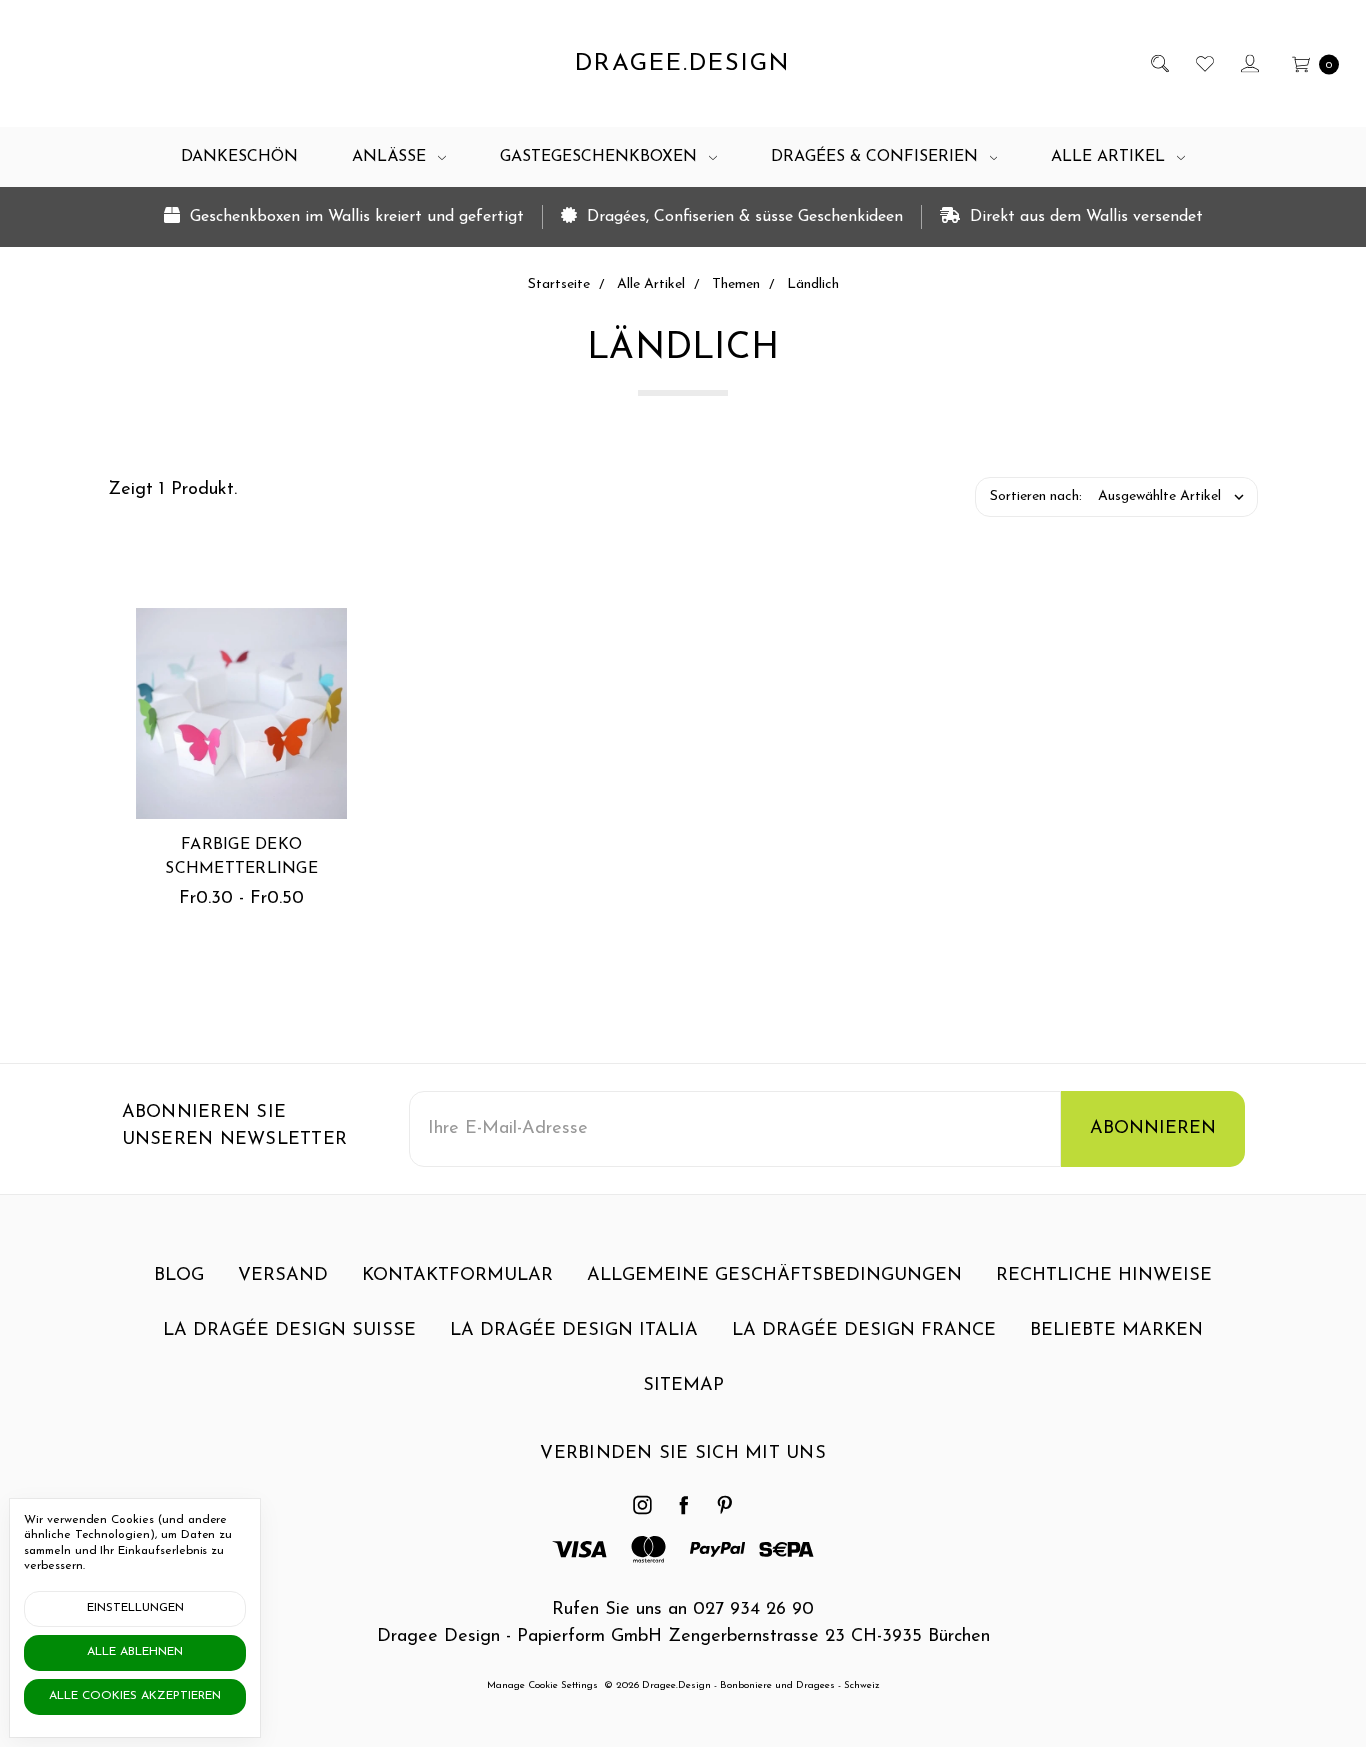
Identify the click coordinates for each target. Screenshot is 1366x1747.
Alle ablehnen (135, 1652)
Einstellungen (135, 1608)
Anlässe (391, 157)
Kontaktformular (457, 1276)
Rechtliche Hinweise (1104, 1276)
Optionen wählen (242, 756)
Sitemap (683, 1386)
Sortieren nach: (1036, 496)
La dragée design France (864, 1331)
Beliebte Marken (1116, 1331)
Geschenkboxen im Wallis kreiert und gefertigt (354, 217)
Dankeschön (239, 157)
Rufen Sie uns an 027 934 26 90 (683, 1610)
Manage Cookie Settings (542, 1685)
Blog (179, 1276)
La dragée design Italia (574, 1331)
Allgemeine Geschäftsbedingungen (774, 1276)
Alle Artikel (1110, 157)
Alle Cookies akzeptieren (135, 1696)
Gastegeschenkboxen (601, 157)
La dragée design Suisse (289, 1331)
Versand (283, 1276)
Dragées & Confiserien (877, 157)
